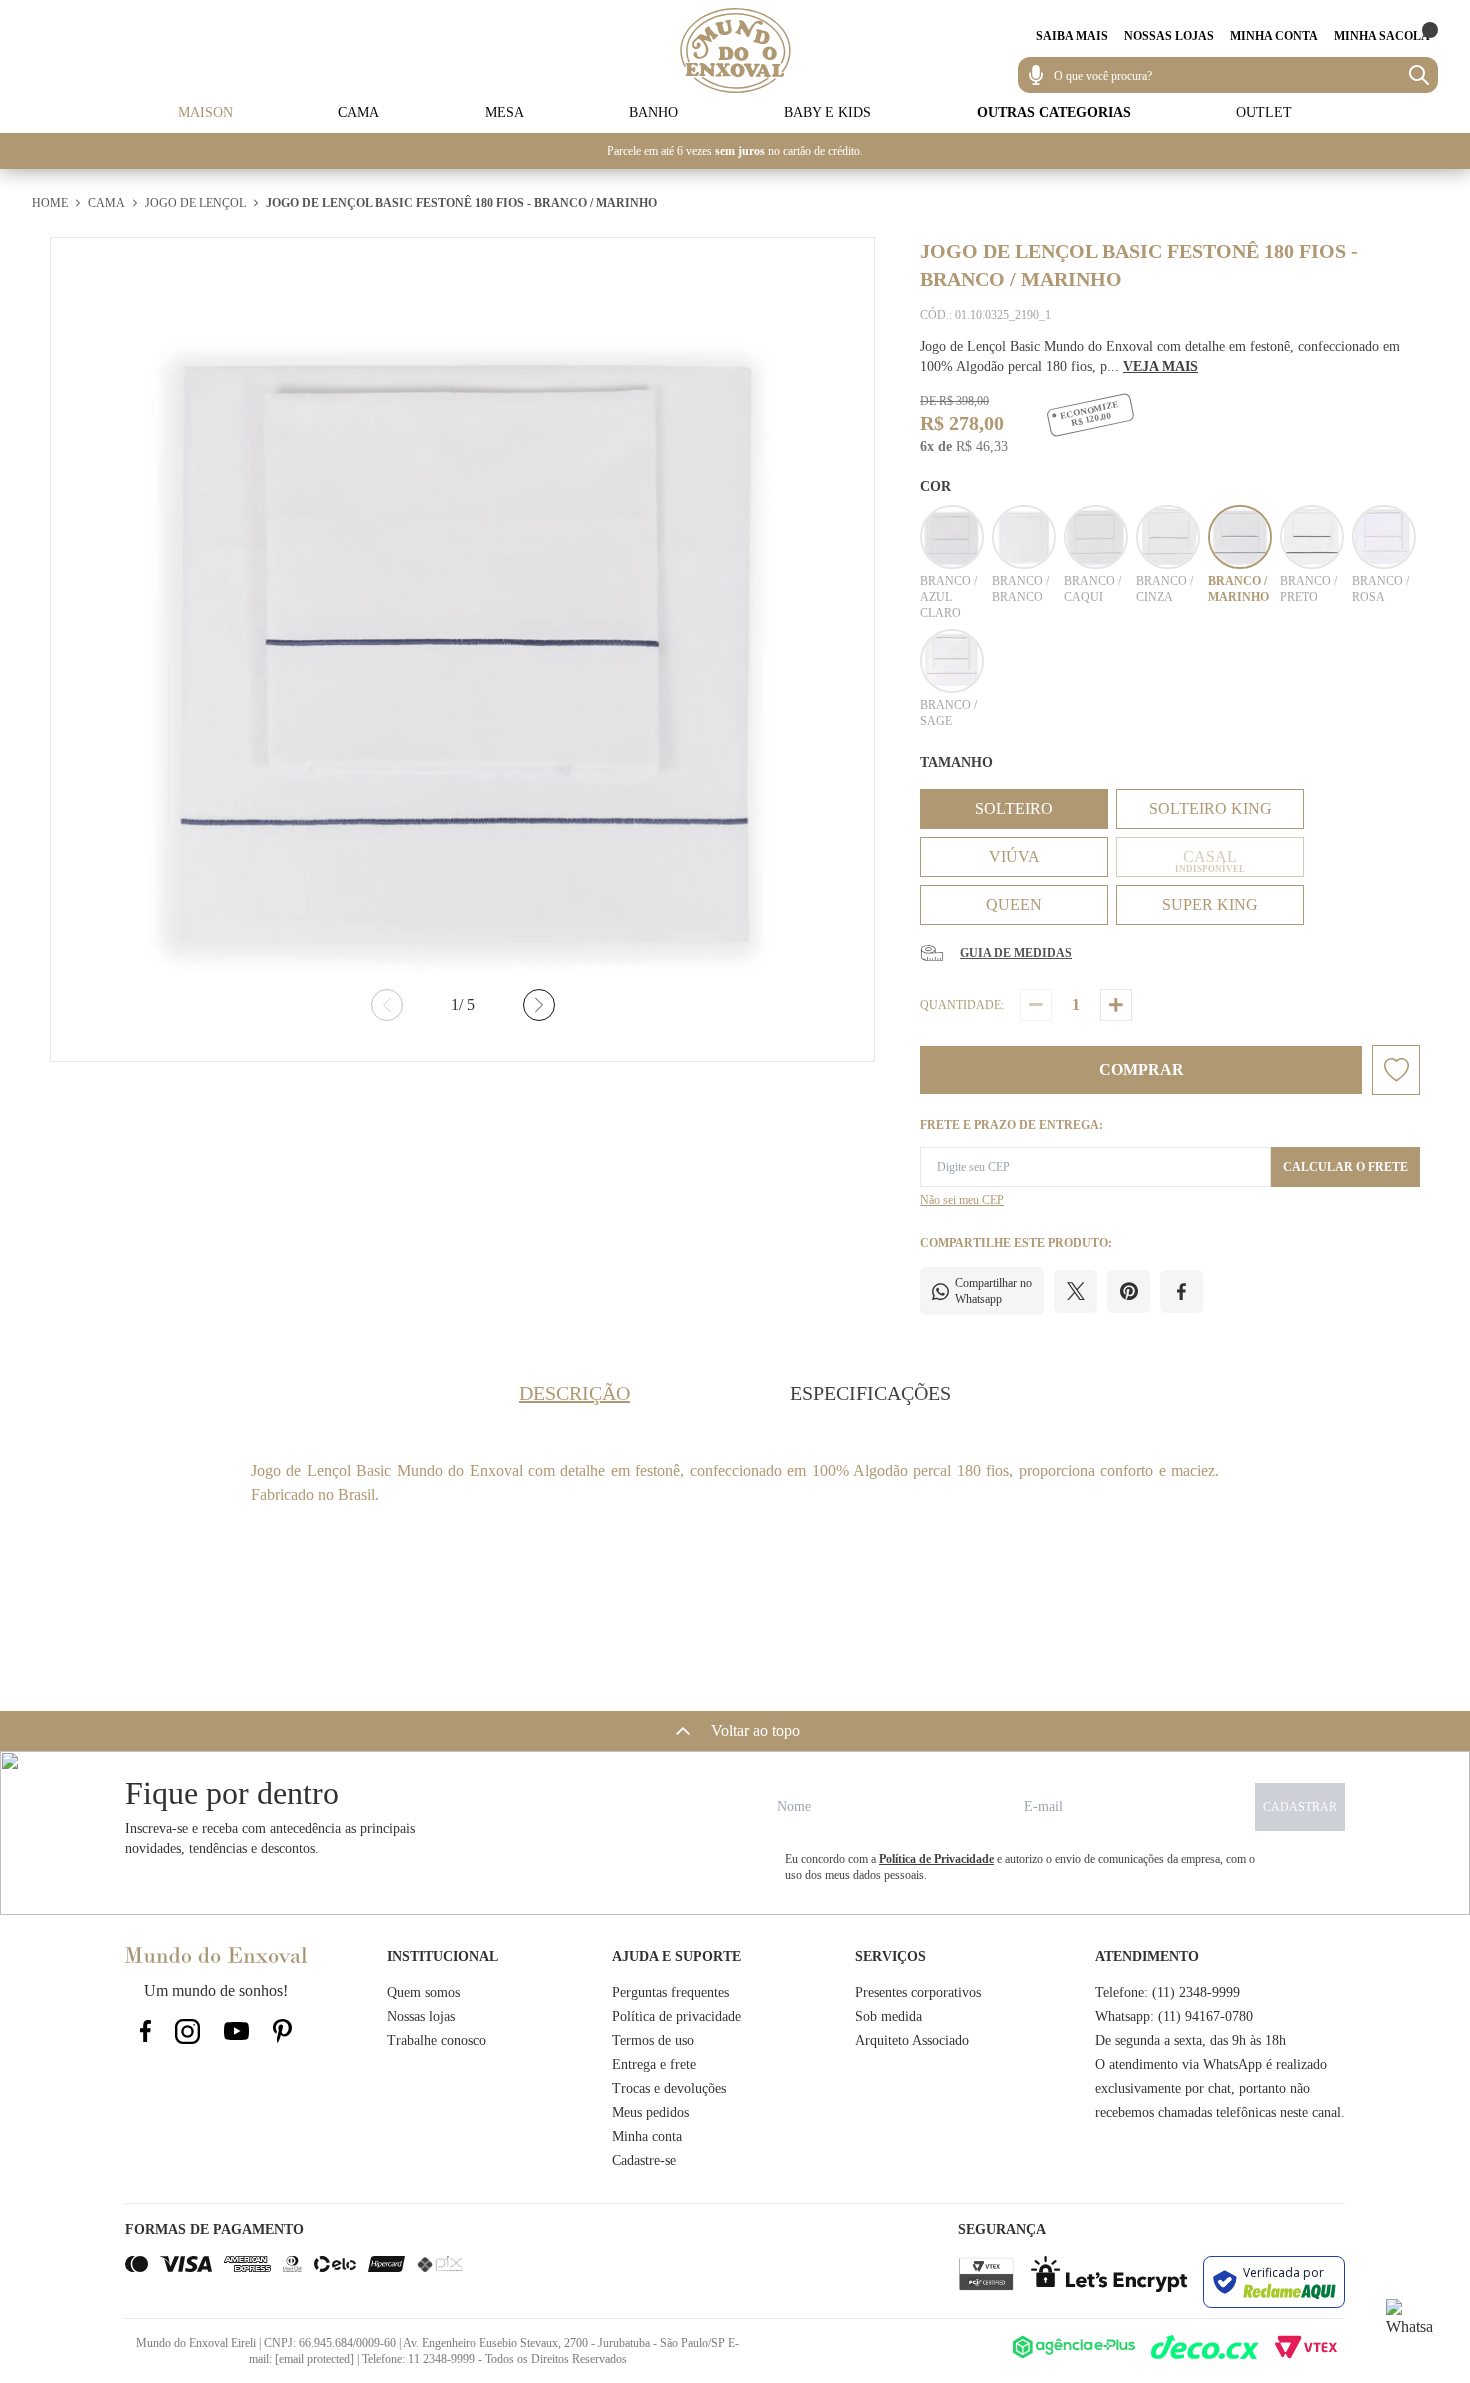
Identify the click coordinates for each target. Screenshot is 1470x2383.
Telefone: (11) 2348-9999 (1167, 1992)
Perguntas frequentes (670, 1992)
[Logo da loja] (735, 50)
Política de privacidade (676, 2016)
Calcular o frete (1345, 1167)
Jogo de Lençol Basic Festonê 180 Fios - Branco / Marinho (461, 203)
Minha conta (647, 2136)
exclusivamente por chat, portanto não (1202, 2088)
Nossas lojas (421, 2016)
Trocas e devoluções (669, 2088)
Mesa (504, 112)
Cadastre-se (644, 2160)
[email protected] (314, 2359)
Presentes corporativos (918, 1992)
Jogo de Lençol (195, 203)
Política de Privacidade (936, 1859)
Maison (205, 112)
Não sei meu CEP (962, 1200)
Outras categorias (1054, 112)
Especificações (870, 1393)
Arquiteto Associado (912, 2040)
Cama (358, 112)
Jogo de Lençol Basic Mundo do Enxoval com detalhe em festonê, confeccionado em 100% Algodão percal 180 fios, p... (1160, 356)
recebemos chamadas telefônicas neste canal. (1220, 2112)
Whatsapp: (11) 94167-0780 (1174, 2016)
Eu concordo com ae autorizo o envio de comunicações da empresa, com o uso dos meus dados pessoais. (1020, 1867)
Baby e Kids (827, 112)
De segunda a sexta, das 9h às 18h (1190, 2040)
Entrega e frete (654, 2064)
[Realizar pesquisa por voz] (1036, 75)
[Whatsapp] (1410, 2323)
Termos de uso (653, 2040)
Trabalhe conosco (436, 2040)
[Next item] (539, 1005)
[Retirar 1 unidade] (1036, 1005)
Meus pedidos (650, 2112)
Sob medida (888, 2016)
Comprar (1141, 1069)
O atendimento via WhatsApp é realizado (1211, 2064)
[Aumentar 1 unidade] (1116, 1005)
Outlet (1264, 112)
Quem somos (423, 1992)
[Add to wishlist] (1396, 1070)
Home (50, 203)
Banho (653, 112)
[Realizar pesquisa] (1419, 75)
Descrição (574, 1393)
